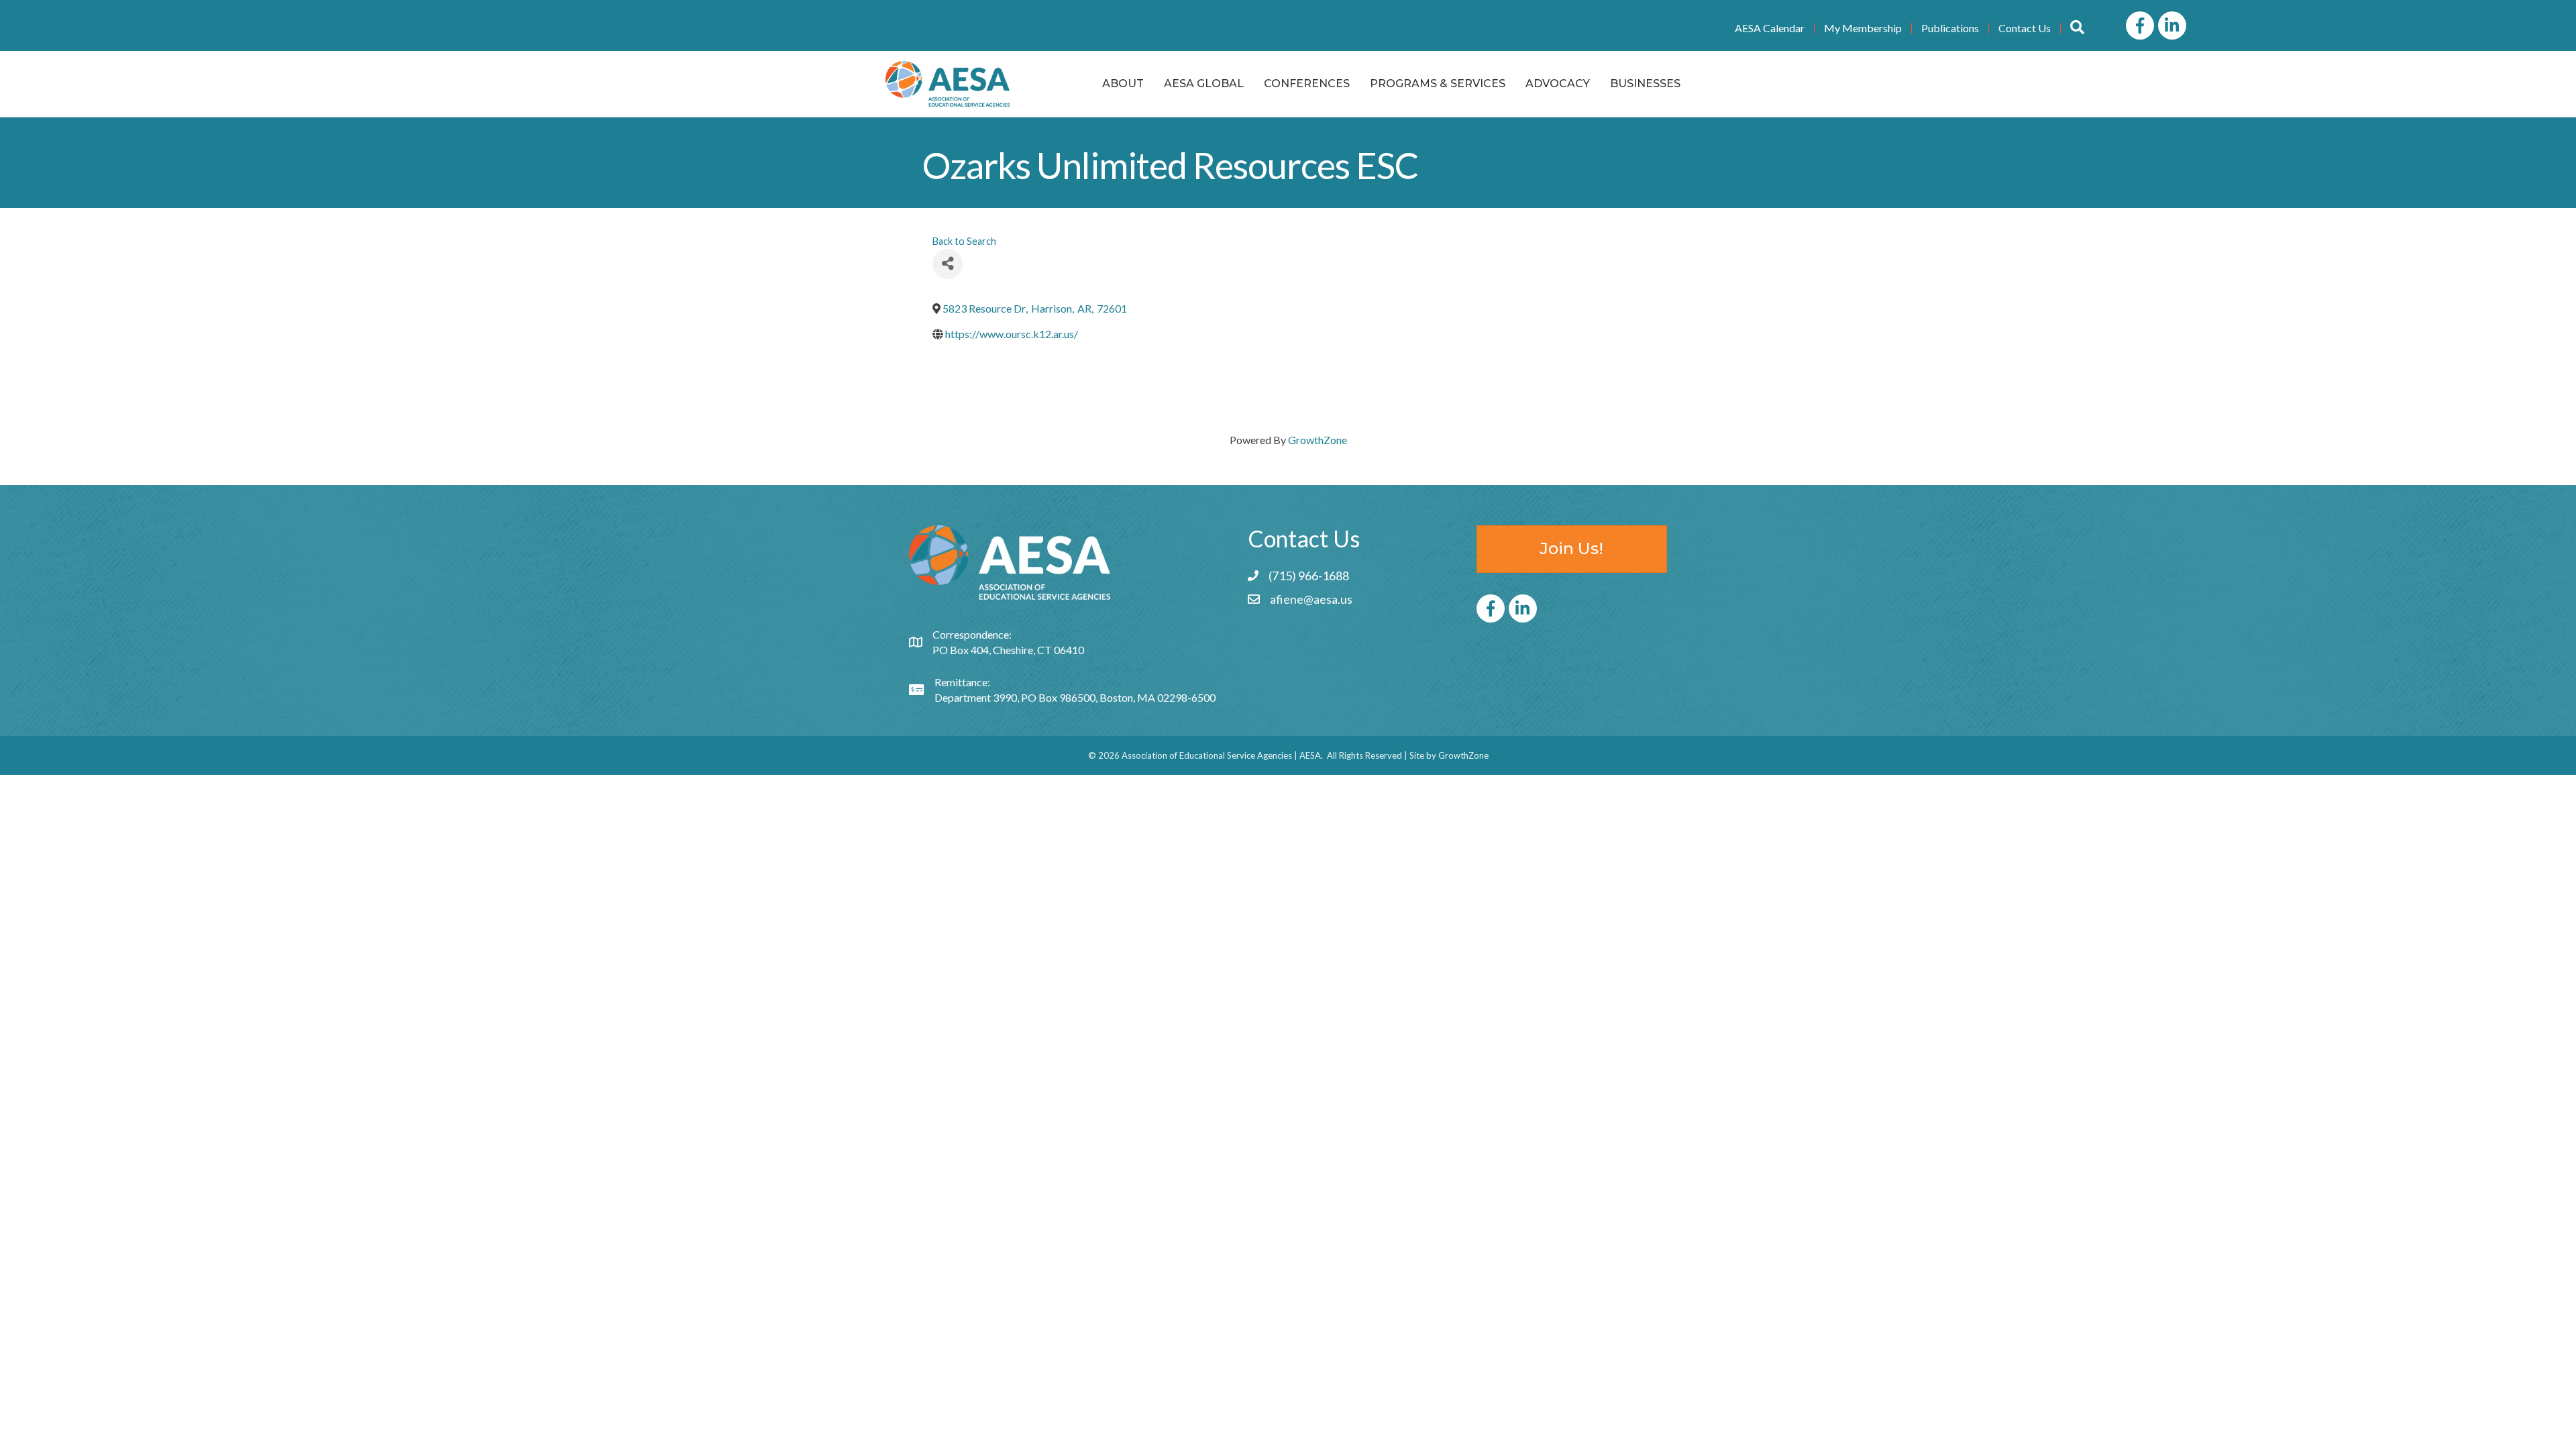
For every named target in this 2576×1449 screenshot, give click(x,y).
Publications (1950, 28)
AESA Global (1204, 84)
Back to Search (964, 241)
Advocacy (1558, 84)
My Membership (1863, 28)
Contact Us (2025, 28)
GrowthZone (1318, 440)
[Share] (948, 264)
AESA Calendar (1770, 28)
